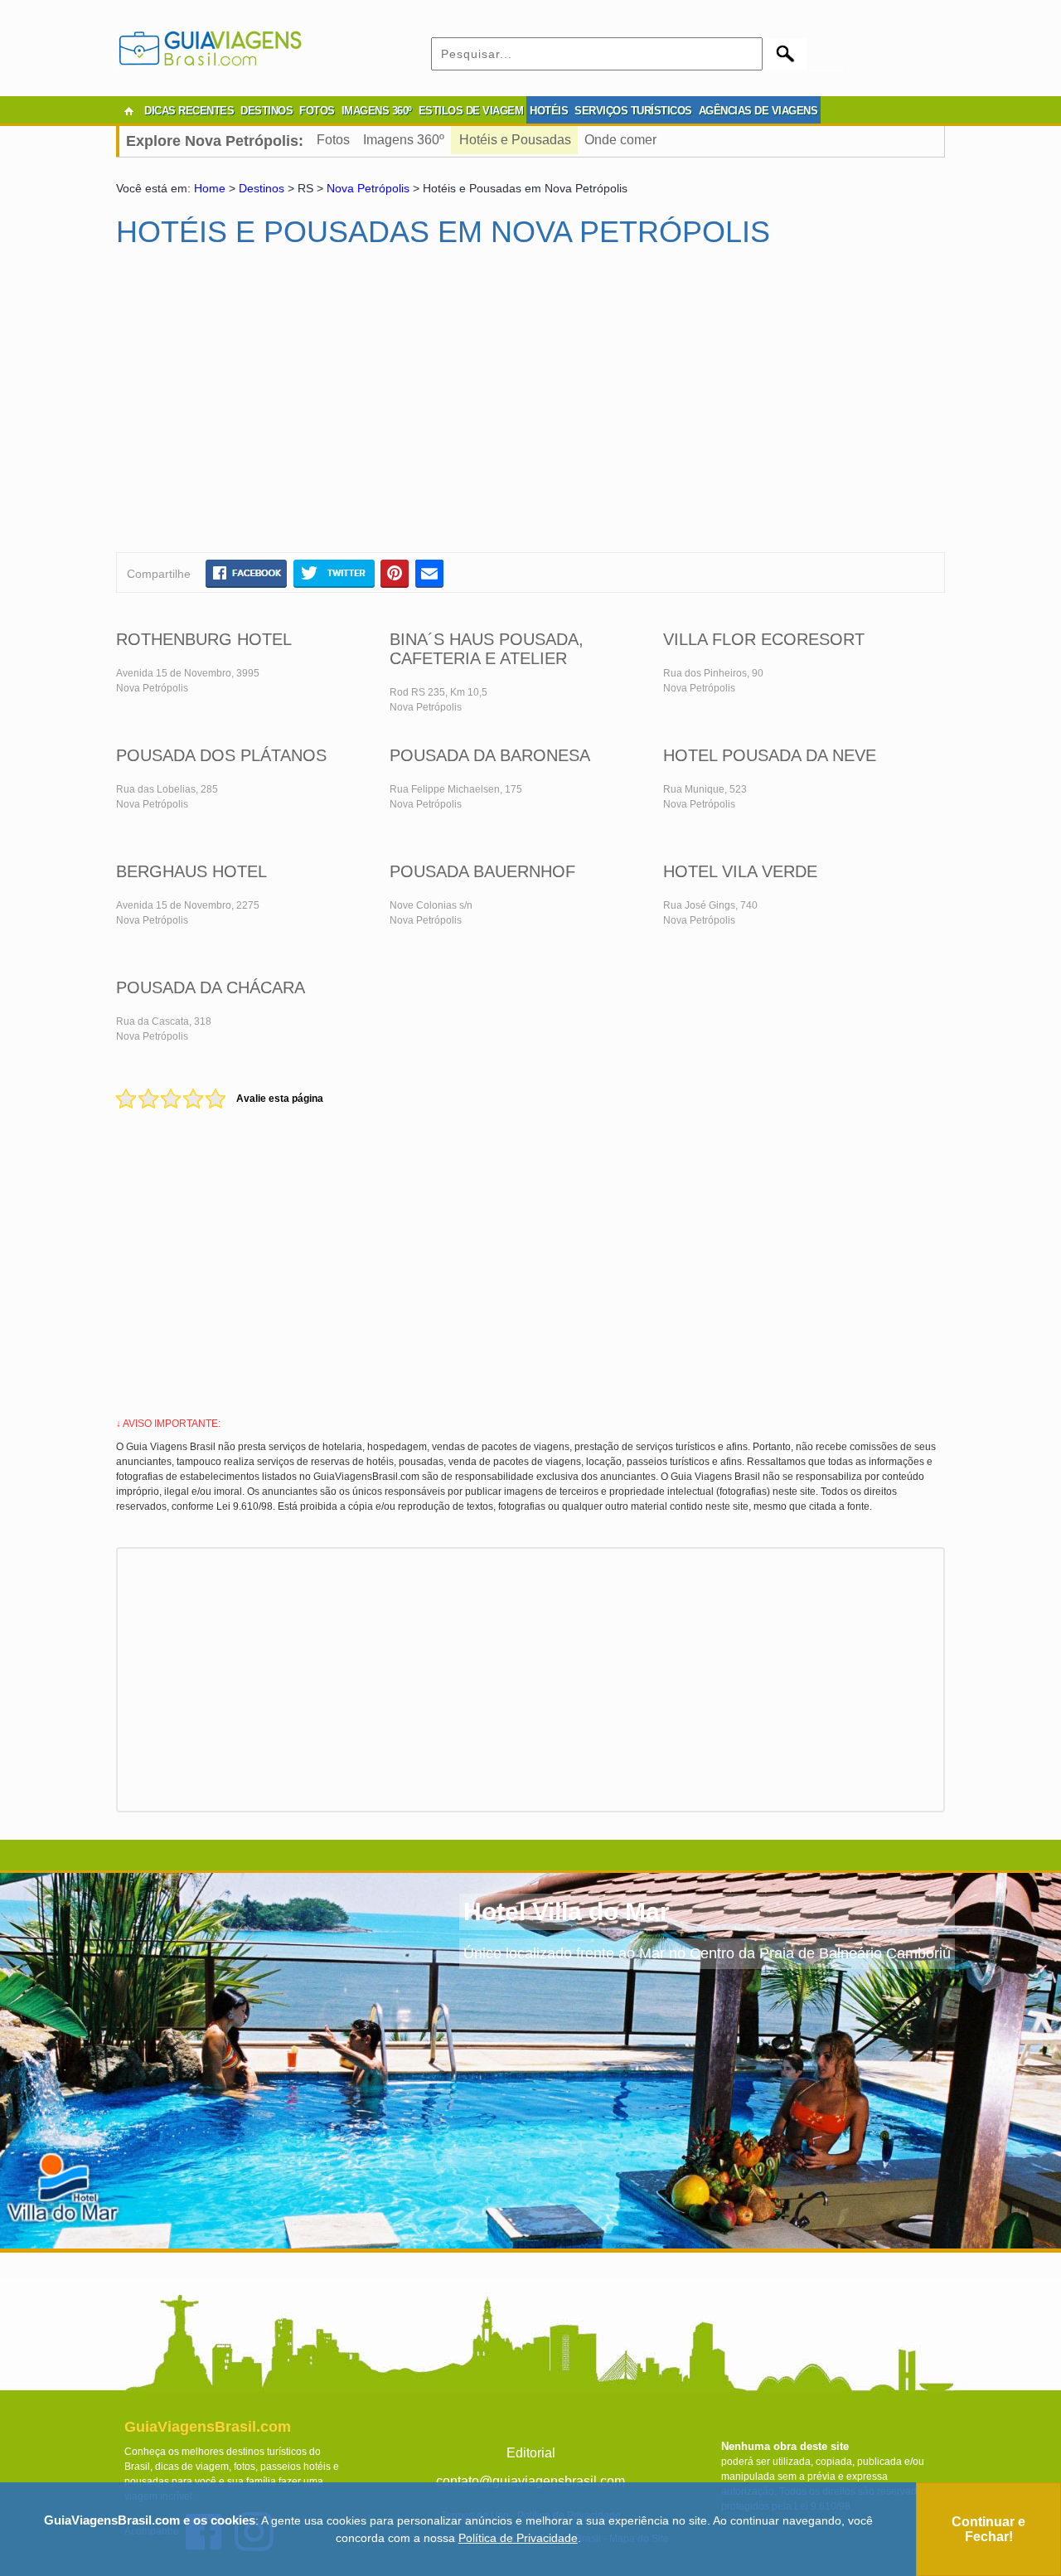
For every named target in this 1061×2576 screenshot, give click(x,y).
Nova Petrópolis (368, 188)
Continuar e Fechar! (988, 2529)
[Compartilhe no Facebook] (246, 573)
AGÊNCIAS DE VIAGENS (758, 111)
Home (210, 188)
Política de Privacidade (518, 2538)
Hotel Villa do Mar (567, 1911)
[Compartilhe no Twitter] (334, 573)
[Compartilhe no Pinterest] (395, 573)
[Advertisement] (276, 407)
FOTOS (317, 111)
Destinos (262, 188)
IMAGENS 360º (377, 111)
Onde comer (620, 140)
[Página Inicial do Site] (128, 111)
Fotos (333, 140)
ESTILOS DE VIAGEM (471, 111)
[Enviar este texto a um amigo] (429, 573)
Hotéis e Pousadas (515, 140)
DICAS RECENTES (189, 111)
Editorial (531, 2453)
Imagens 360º (404, 140)
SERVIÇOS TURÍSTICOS (633, 111)
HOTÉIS (549, 111)
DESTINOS (266, 111)
